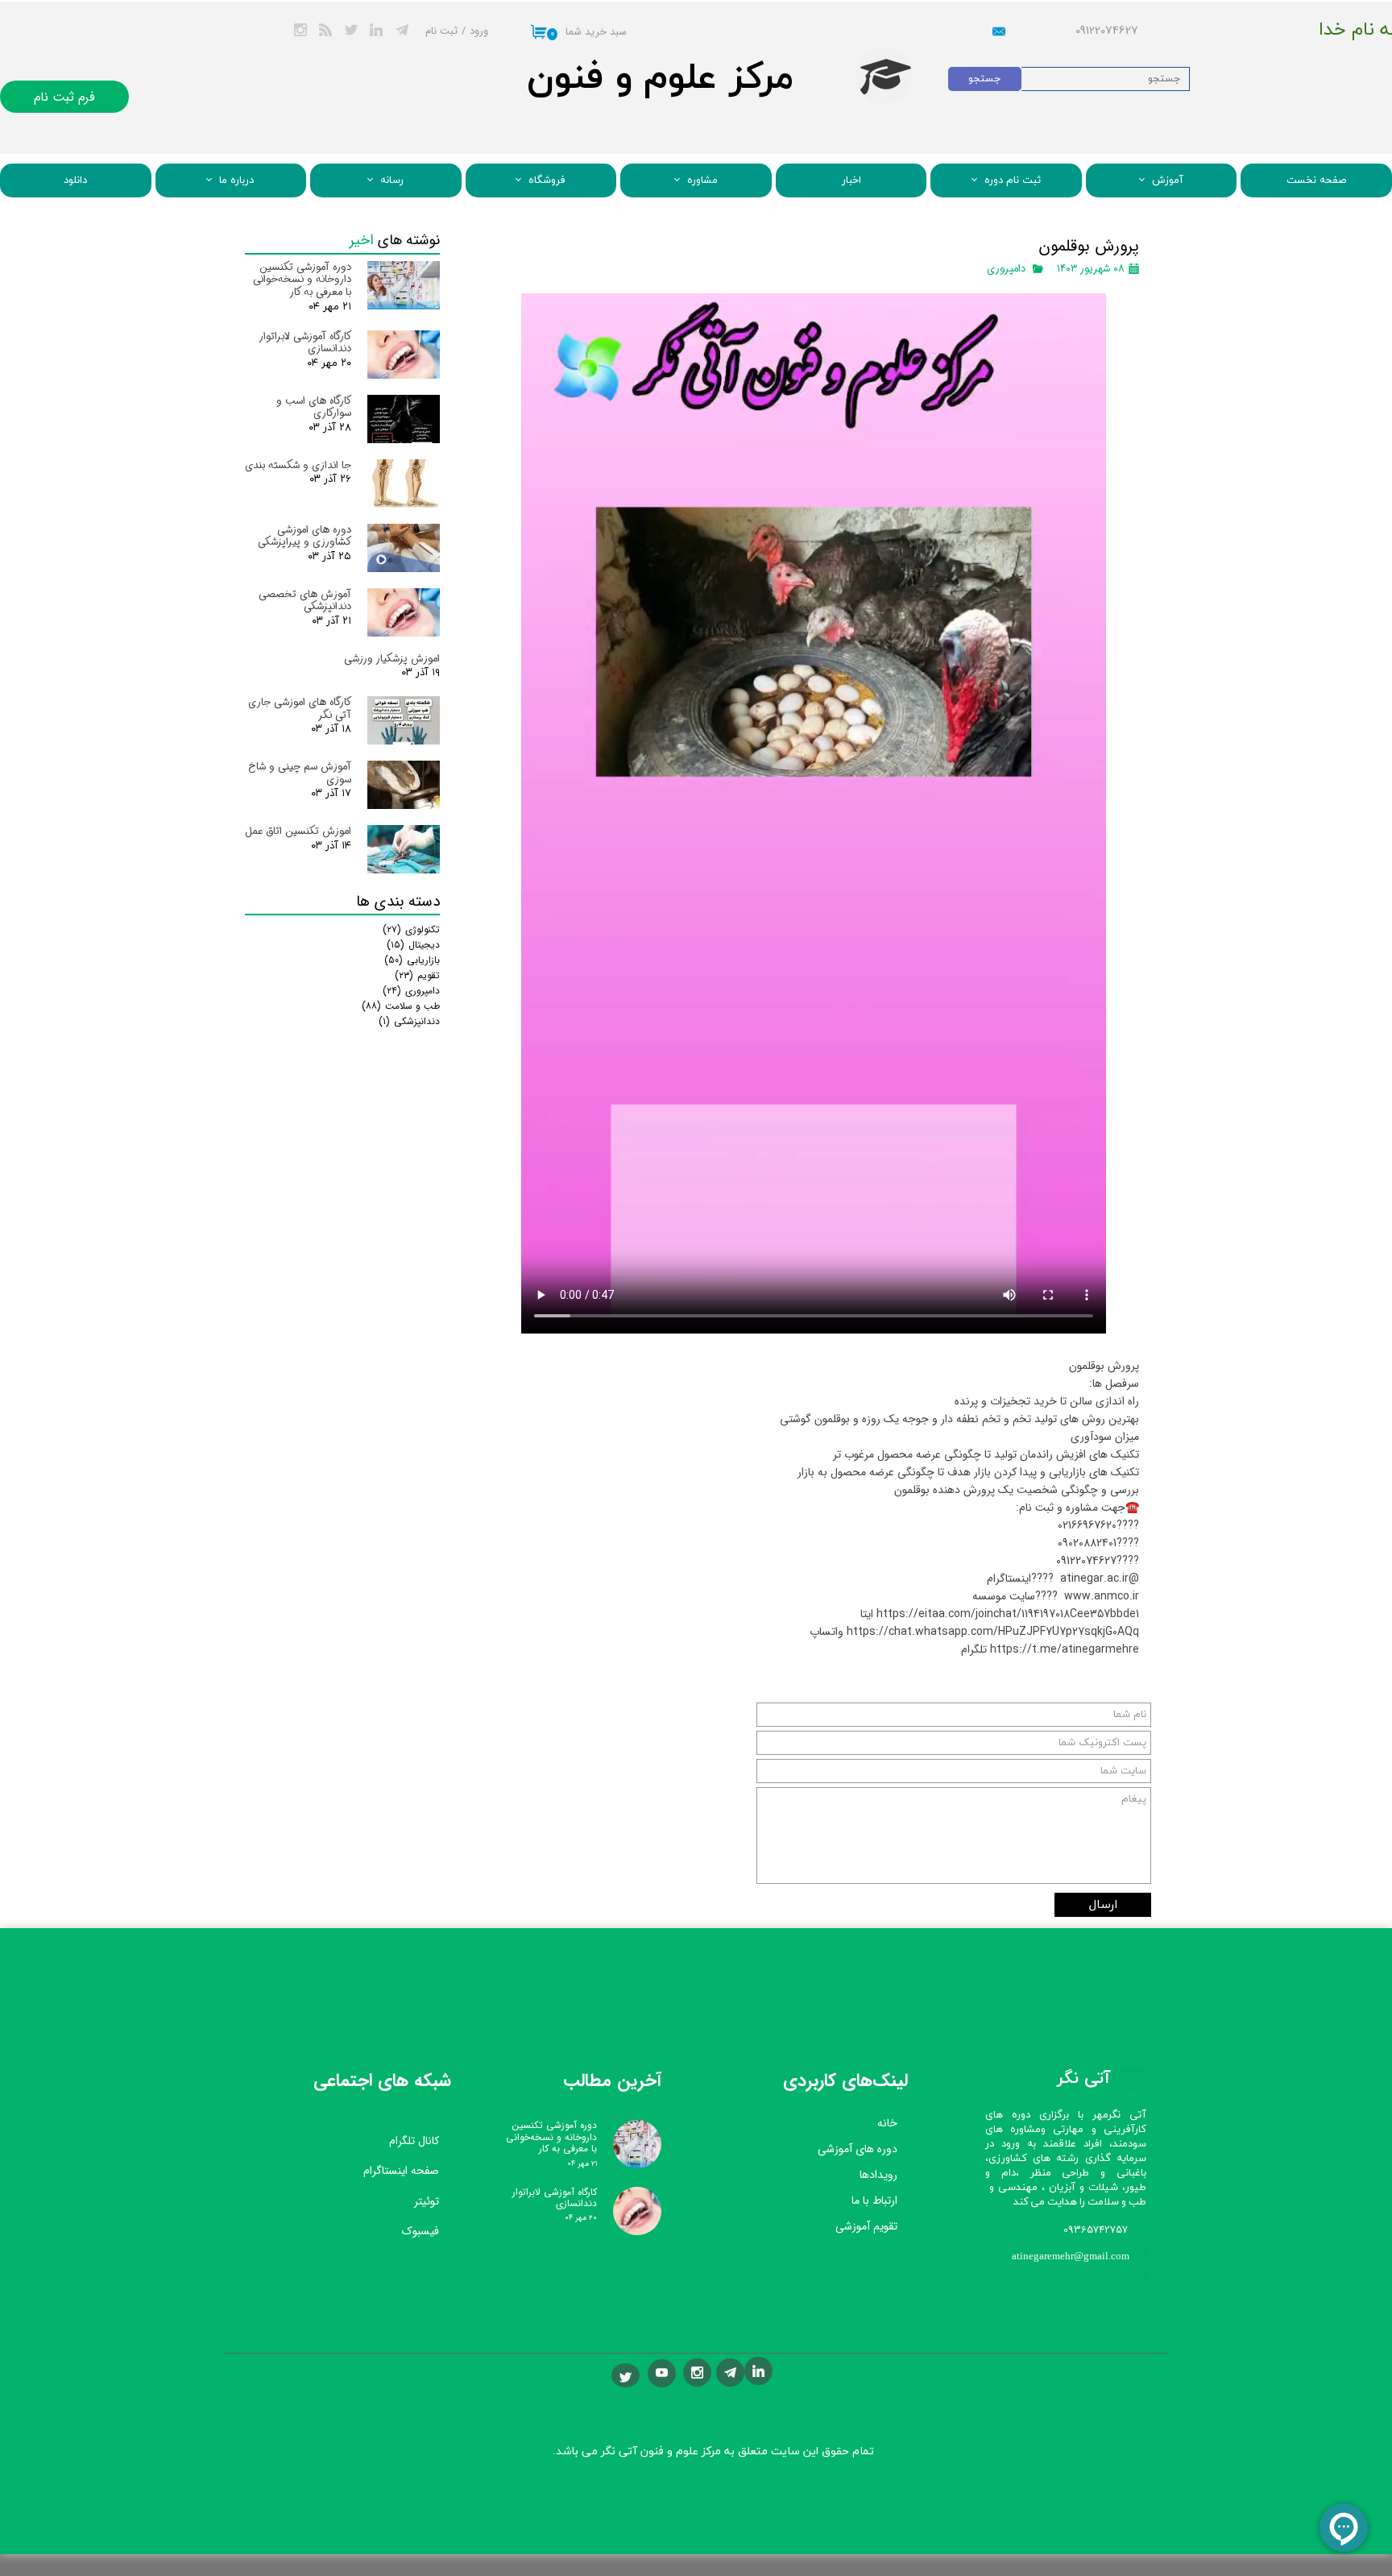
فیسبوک (420, 2231)
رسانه (392, 180)
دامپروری (1006, 269)
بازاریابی (412, 960)
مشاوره (702, 180)
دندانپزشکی (409, 1021)
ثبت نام (441, 31)
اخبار (851, 180)
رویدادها (878, 2175)
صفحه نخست (1316, 180)
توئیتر (427, 2201)
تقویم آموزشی (866, 2226)
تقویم (417, 975)
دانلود (75, 180)
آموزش (1168, 180)
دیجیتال (413, 945)
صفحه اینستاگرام (401, 2171)
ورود (479, 31)
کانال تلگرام (414, 2141)
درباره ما (236, 180)
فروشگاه (547, 180)
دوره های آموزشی (858, 2149)
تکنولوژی (411, 929)
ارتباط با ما (874, 2201)
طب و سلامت (401, 1006)
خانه (887, 2123)
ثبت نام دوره (1013, 180)
